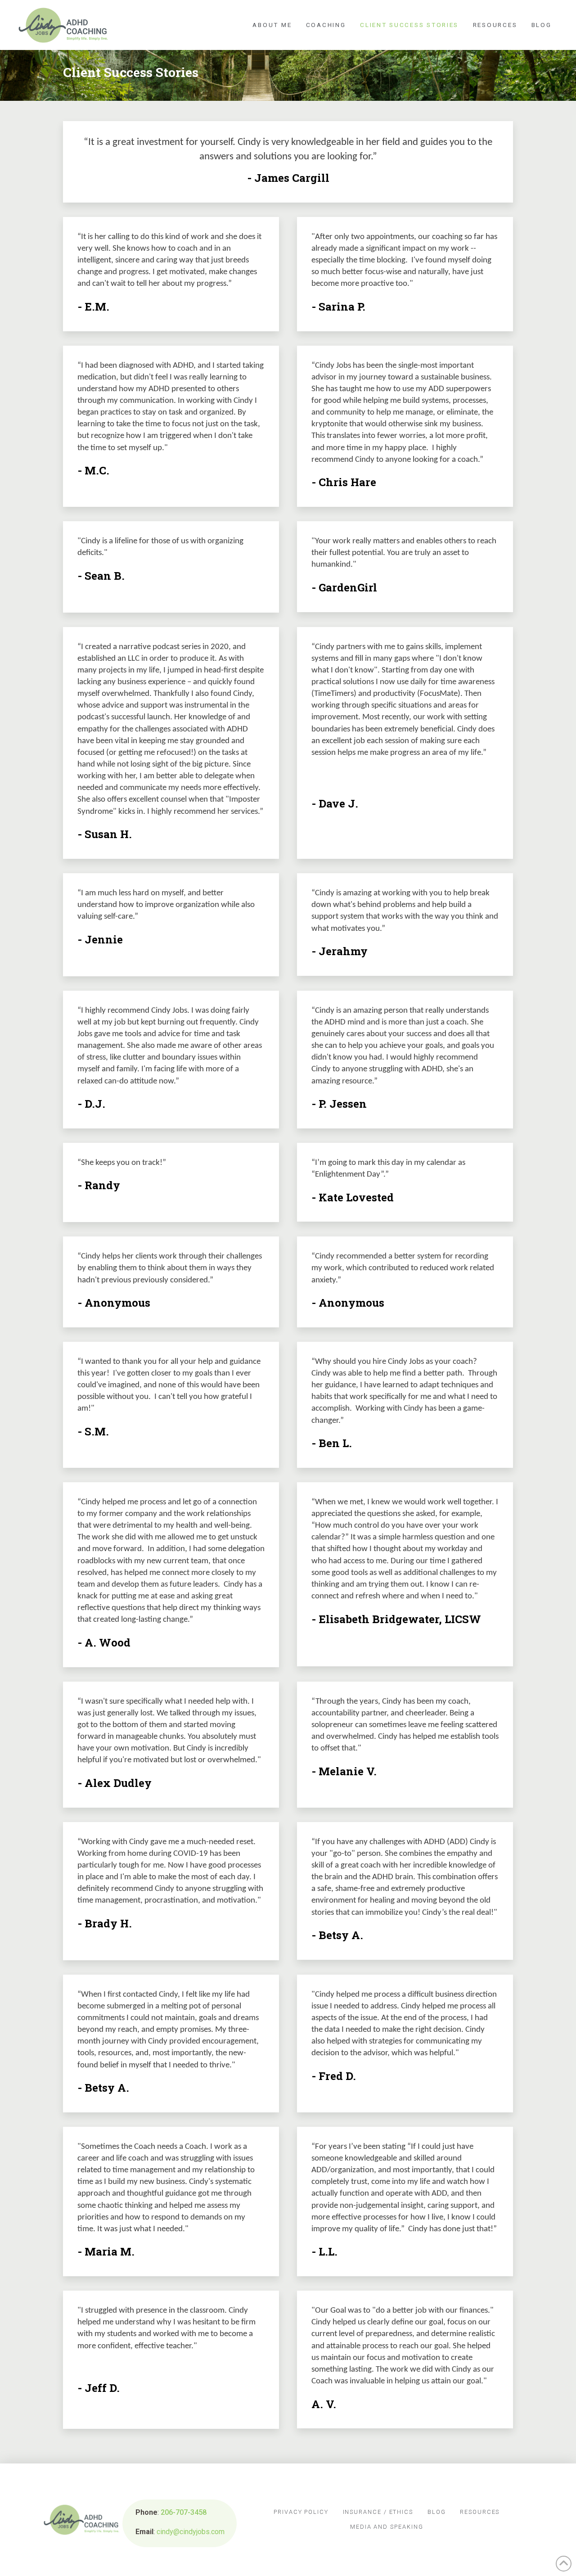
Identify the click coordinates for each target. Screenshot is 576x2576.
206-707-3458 (184, 2512)
